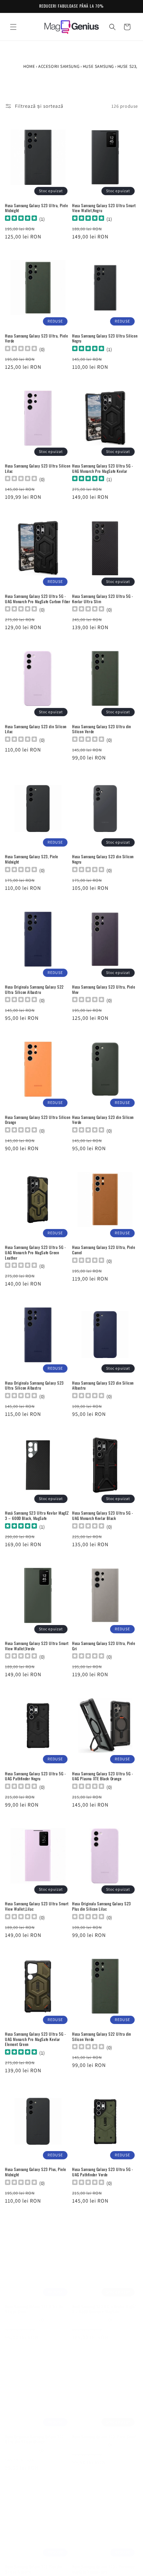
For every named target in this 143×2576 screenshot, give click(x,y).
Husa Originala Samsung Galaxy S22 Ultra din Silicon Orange (34, 2433)
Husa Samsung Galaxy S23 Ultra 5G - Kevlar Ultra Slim (103, 599)
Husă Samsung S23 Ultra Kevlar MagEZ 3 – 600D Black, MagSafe (37, 1515)
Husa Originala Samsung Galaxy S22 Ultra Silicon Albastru (34, 989)
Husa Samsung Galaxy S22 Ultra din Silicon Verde (102, 2036)
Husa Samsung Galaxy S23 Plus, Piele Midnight (36, 2172)
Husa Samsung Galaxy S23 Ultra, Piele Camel (104, 1250)
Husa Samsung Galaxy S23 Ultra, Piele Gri (104, 1646)
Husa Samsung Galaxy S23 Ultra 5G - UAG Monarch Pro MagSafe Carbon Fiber (38, 599)
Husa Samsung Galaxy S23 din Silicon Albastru (103, 1385)
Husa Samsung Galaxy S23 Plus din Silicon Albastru (33, 2563)
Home (29, 66)
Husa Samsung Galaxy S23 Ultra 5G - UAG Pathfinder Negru (35, 1776)
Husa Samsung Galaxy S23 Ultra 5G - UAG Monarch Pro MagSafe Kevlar (103, 468)
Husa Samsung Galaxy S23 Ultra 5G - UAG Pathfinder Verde (103, 2172)
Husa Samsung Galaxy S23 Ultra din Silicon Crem (34, 2302)
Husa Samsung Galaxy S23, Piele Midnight (32, 859)
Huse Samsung (98, 66)
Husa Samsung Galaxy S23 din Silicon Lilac (36, 729)
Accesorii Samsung (59, 66)
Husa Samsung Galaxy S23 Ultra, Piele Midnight (37, 208)
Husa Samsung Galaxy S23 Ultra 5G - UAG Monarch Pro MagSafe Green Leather (35, 1252)
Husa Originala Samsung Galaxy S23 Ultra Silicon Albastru (34, 1385)
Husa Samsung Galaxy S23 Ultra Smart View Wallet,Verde (37, 1646)
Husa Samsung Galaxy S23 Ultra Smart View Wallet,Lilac (37, 1906)
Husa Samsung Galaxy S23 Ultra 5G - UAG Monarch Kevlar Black (103, 1515)
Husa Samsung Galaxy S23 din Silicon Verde (103, 1120)
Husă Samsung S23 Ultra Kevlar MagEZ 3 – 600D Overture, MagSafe (104, 2302)
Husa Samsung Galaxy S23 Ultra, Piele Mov (104, 989)
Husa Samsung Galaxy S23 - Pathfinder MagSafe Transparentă (104, 2563)
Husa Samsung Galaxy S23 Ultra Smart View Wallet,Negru (104, 208)
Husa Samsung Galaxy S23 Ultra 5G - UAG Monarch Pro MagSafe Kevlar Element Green (35, 2039)
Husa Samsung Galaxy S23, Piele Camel (104, 2430)
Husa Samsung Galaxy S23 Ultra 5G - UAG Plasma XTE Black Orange (103, 1776)
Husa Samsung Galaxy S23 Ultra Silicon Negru (105, 338)
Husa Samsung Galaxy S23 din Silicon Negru (103, 859)
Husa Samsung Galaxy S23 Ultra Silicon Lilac (38, 468)
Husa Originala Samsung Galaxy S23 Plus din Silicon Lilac (102, 1906)
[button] (13, 27)
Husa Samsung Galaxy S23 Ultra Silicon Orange (38, 1120)
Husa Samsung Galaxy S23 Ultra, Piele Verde (37, 338)
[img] (21, 219)
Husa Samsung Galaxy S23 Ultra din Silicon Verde (102, 729)
